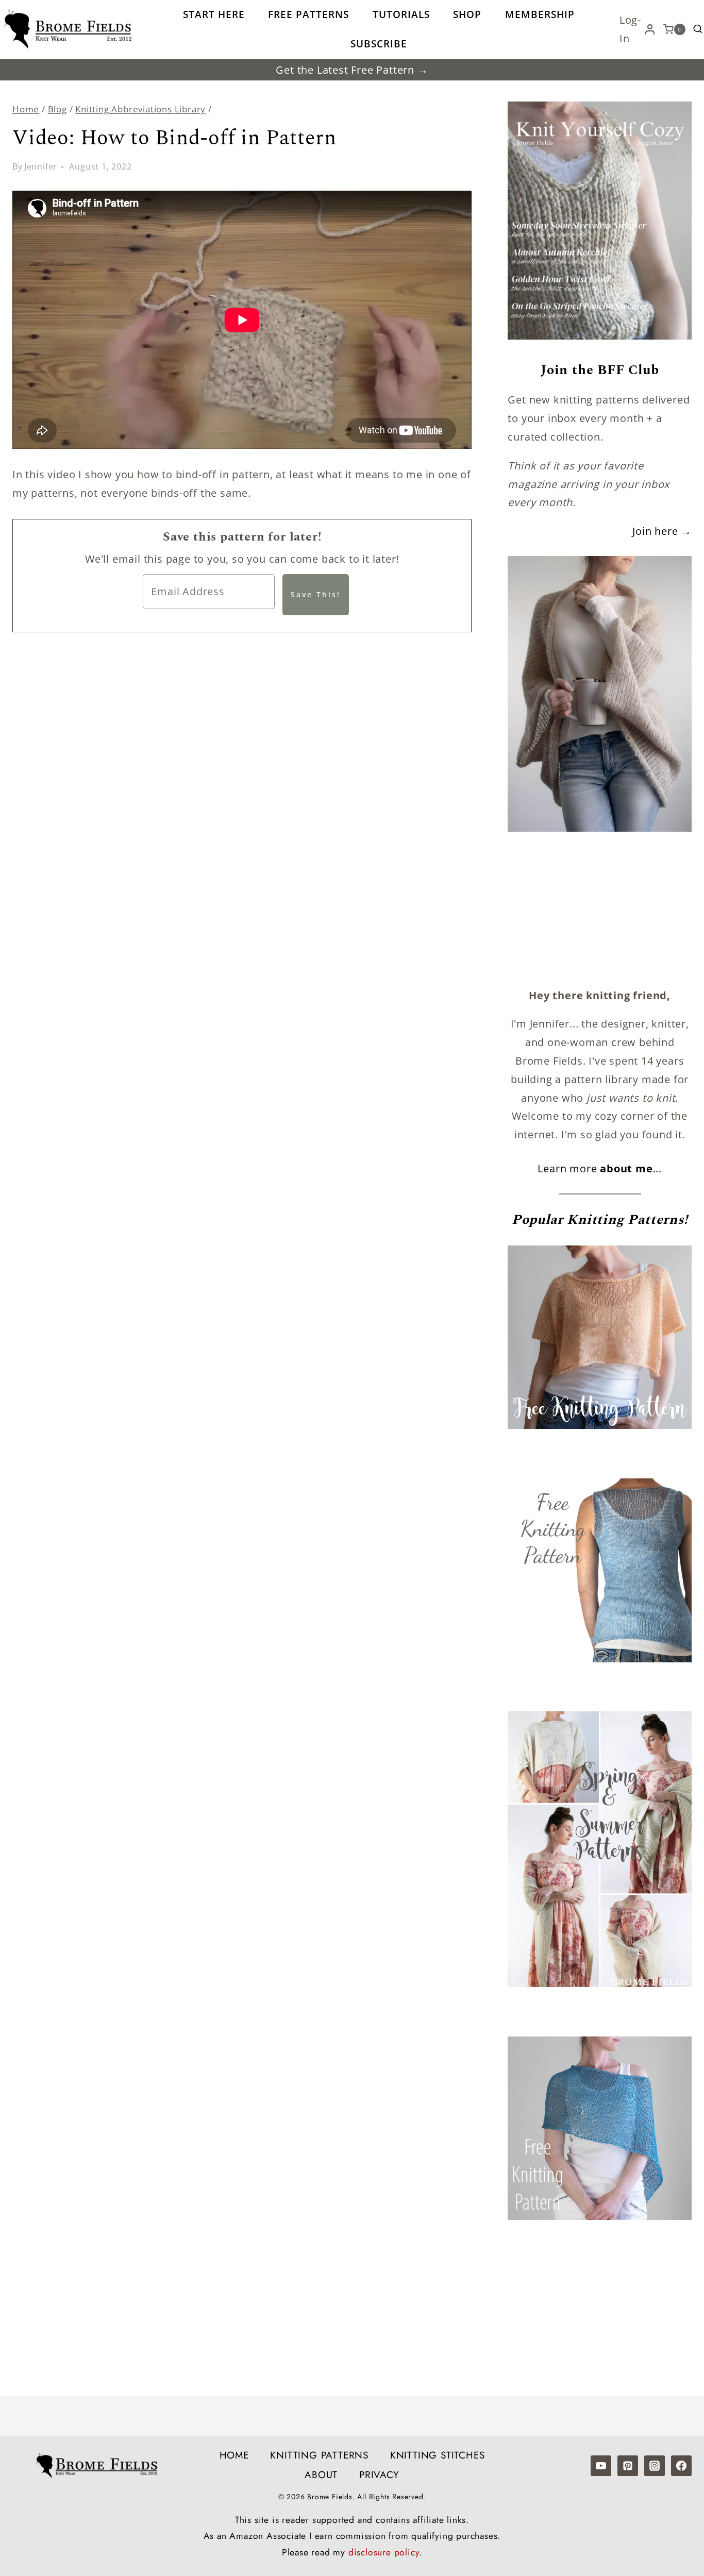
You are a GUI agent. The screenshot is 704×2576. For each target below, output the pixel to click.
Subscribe (379, 44)
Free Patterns (308, 14)
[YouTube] (601, 2466)
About (321, 2475)
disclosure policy (384, 2552)
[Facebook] (681, 2466)
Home (234, 2455)
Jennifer (41, 166)
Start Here (214, 14)
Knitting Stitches (438, 2455)
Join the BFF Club (600, 370)
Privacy (379, 2475)
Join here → (662, 531)
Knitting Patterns (319, 2455)
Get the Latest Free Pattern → (352, 70)
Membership (540, 14)
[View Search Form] (698, 29)
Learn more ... (600, 1168)
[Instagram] (655, 2466)
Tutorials (401, 14)
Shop (467, 14)
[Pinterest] (628, 2466)
